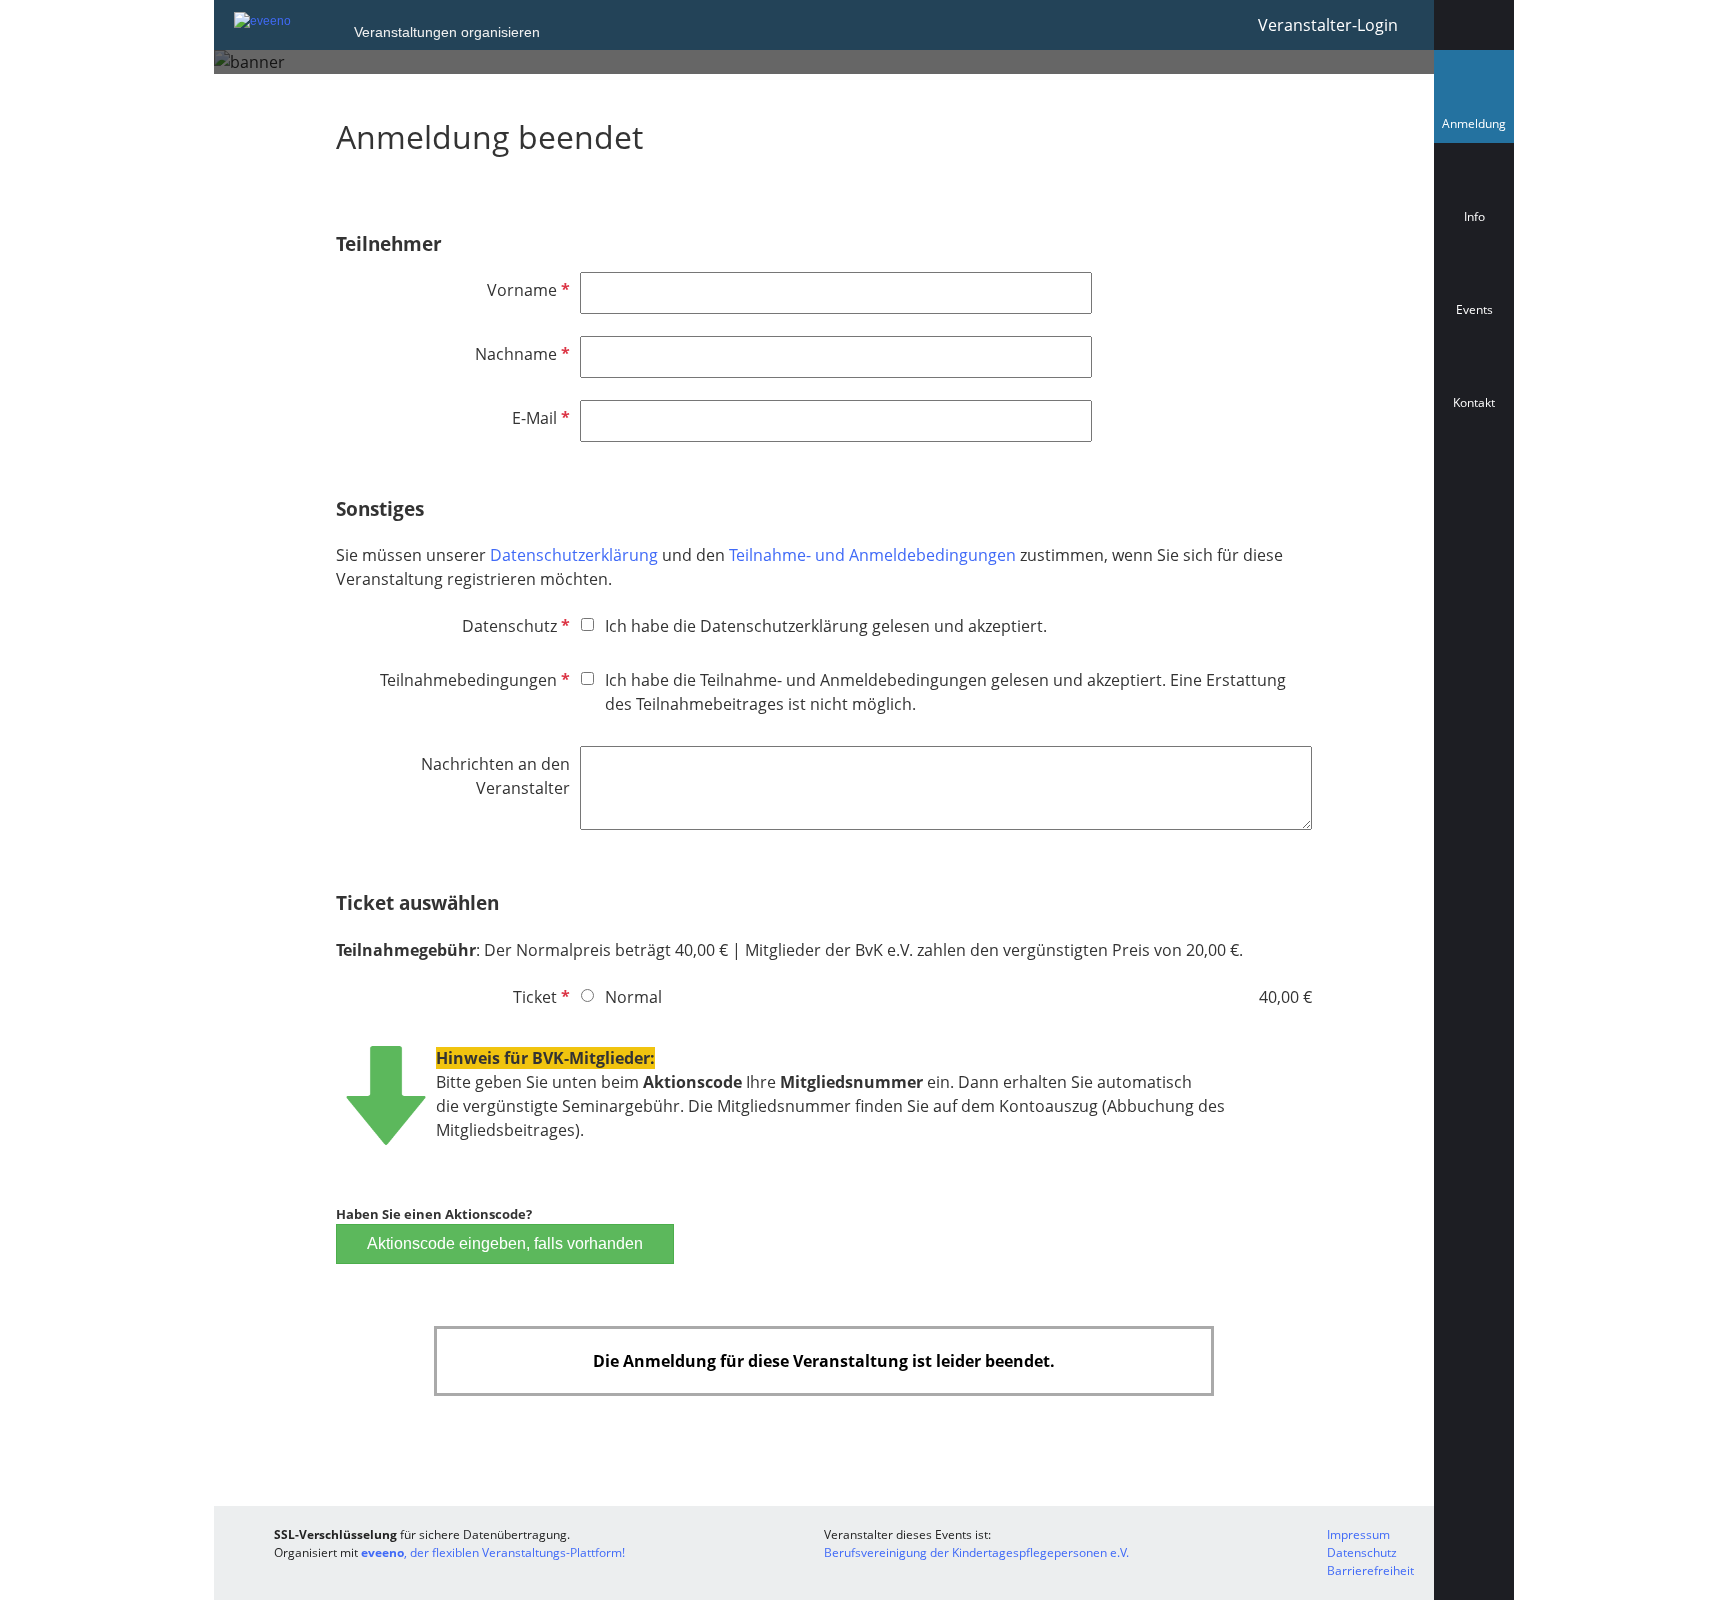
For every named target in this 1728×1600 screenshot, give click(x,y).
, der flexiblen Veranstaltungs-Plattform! (493, 1552)
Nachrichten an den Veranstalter (495, 776)
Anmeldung (1478, 128)
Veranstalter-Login (1328, 25)
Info (1474, 216)
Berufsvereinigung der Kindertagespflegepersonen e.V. (976, 1552)
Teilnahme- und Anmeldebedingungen (872, 555)
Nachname (520, 354)
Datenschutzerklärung (576, 555)
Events (1474, 309)
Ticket (539, 997)
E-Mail (539, 418)
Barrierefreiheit (1370, 1570)
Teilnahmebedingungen (473, 680)
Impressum (1358, 1534)
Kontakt (1474, 402)
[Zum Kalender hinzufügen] (1474, 492)
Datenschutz (514, 626)
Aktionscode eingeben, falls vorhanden (505, 1243)
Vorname (526, 290)
